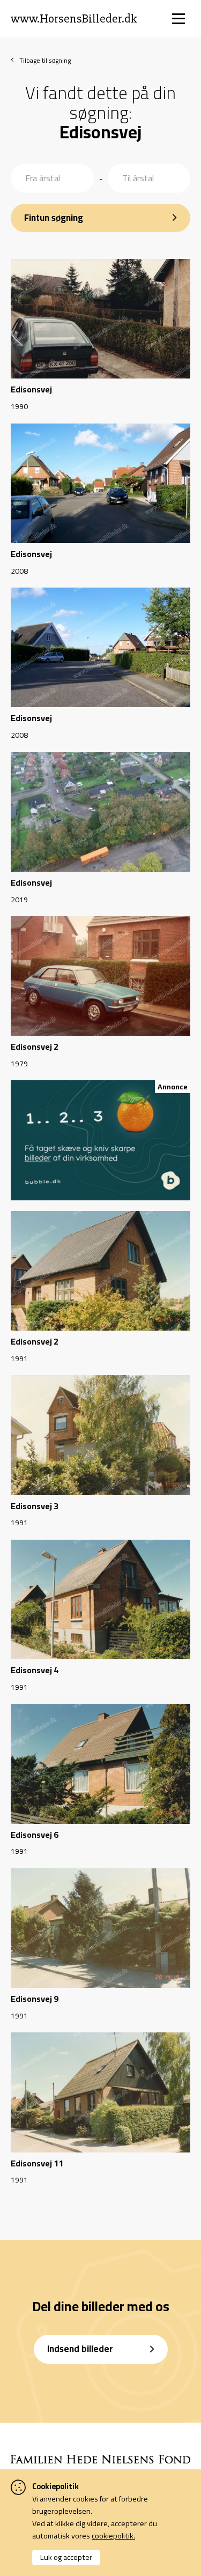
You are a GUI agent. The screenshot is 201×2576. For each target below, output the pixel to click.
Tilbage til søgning (45, 60)
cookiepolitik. (113, 2536)
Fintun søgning (54, 218)
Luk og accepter (66, 2557)
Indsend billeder (80, 2349)
